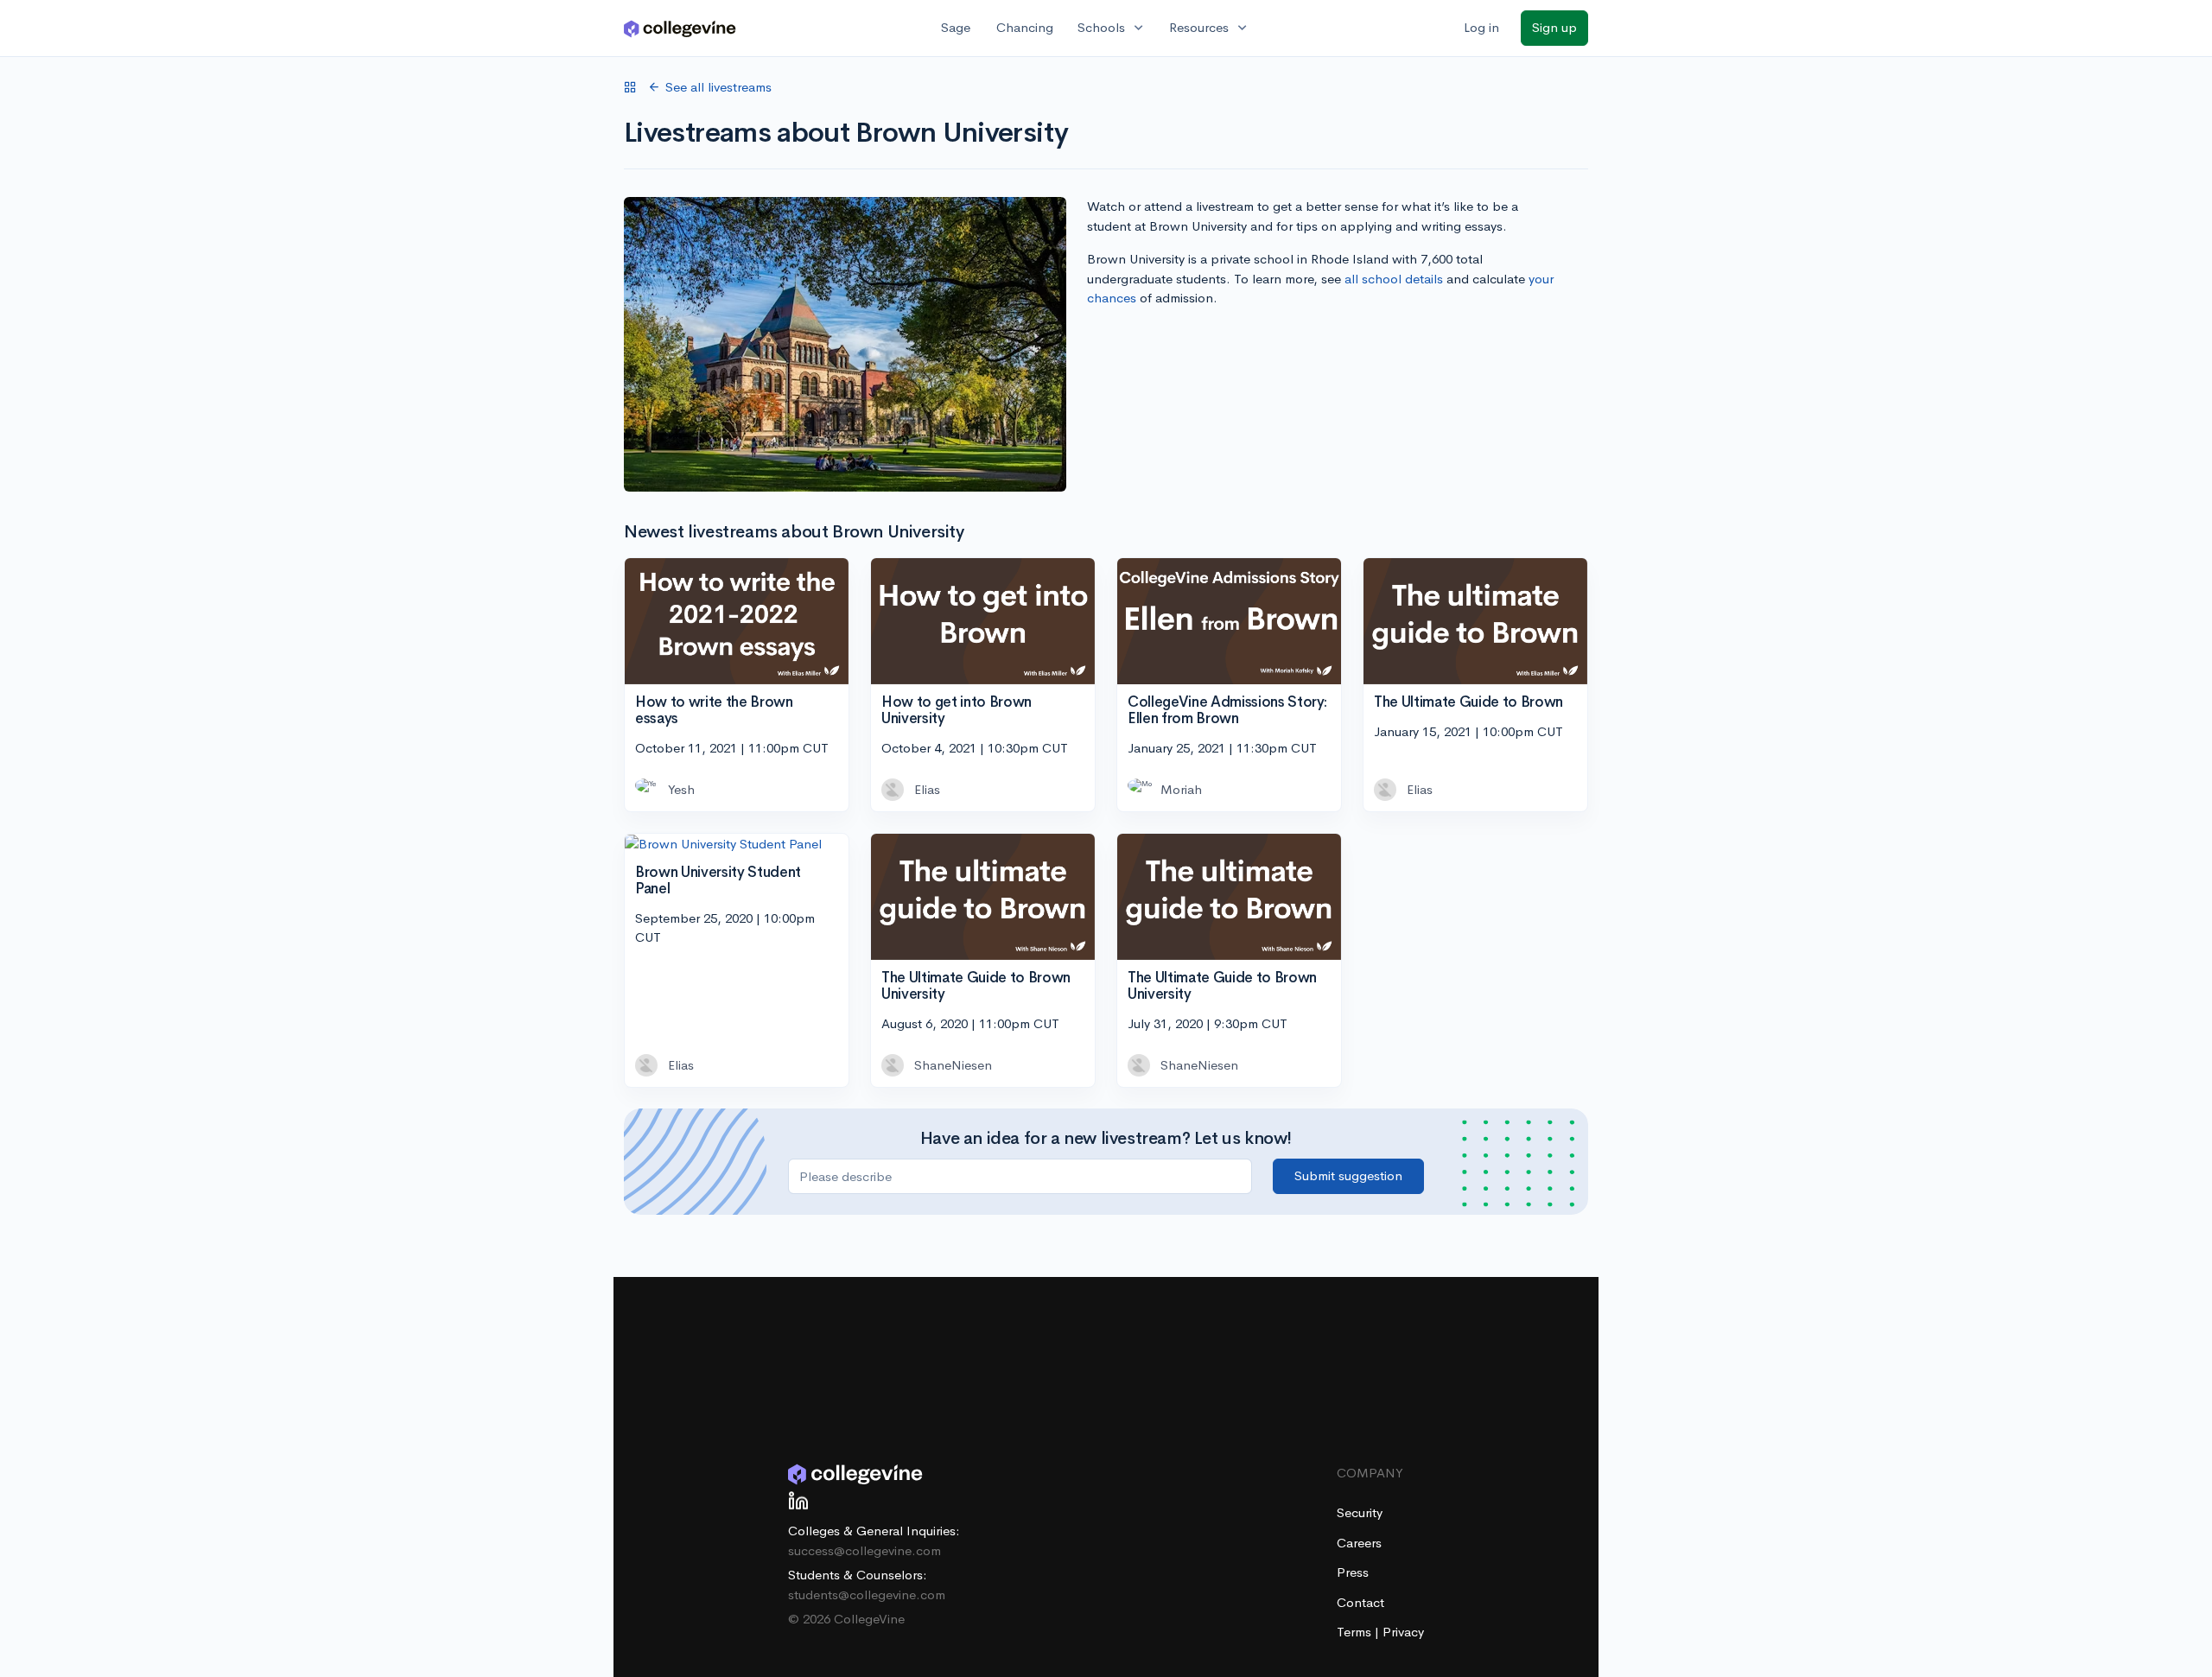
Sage (956, 27)
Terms (1356, 1632)
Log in (1481, 27)
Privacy (1403, 1632)
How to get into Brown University (957, 710)
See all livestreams (718, 87)
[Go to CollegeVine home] (680, 28)
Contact (1360, 1602)
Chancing (1025, 27)
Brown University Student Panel (718, 880)
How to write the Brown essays (714, 710)
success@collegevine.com (864, 1550)
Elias (927, 789)
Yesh (681, 789)
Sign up (1554, 27)
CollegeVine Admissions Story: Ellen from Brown (1227, 710)
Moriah (1181, 789)
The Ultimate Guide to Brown (1468, 702)
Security (1360, 1512)
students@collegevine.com (867, 1594)
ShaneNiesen (953, 1065)
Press (1353, 1572)
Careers (1359, 1543)
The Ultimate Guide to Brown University (976, 986)
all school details (1394, 279)
